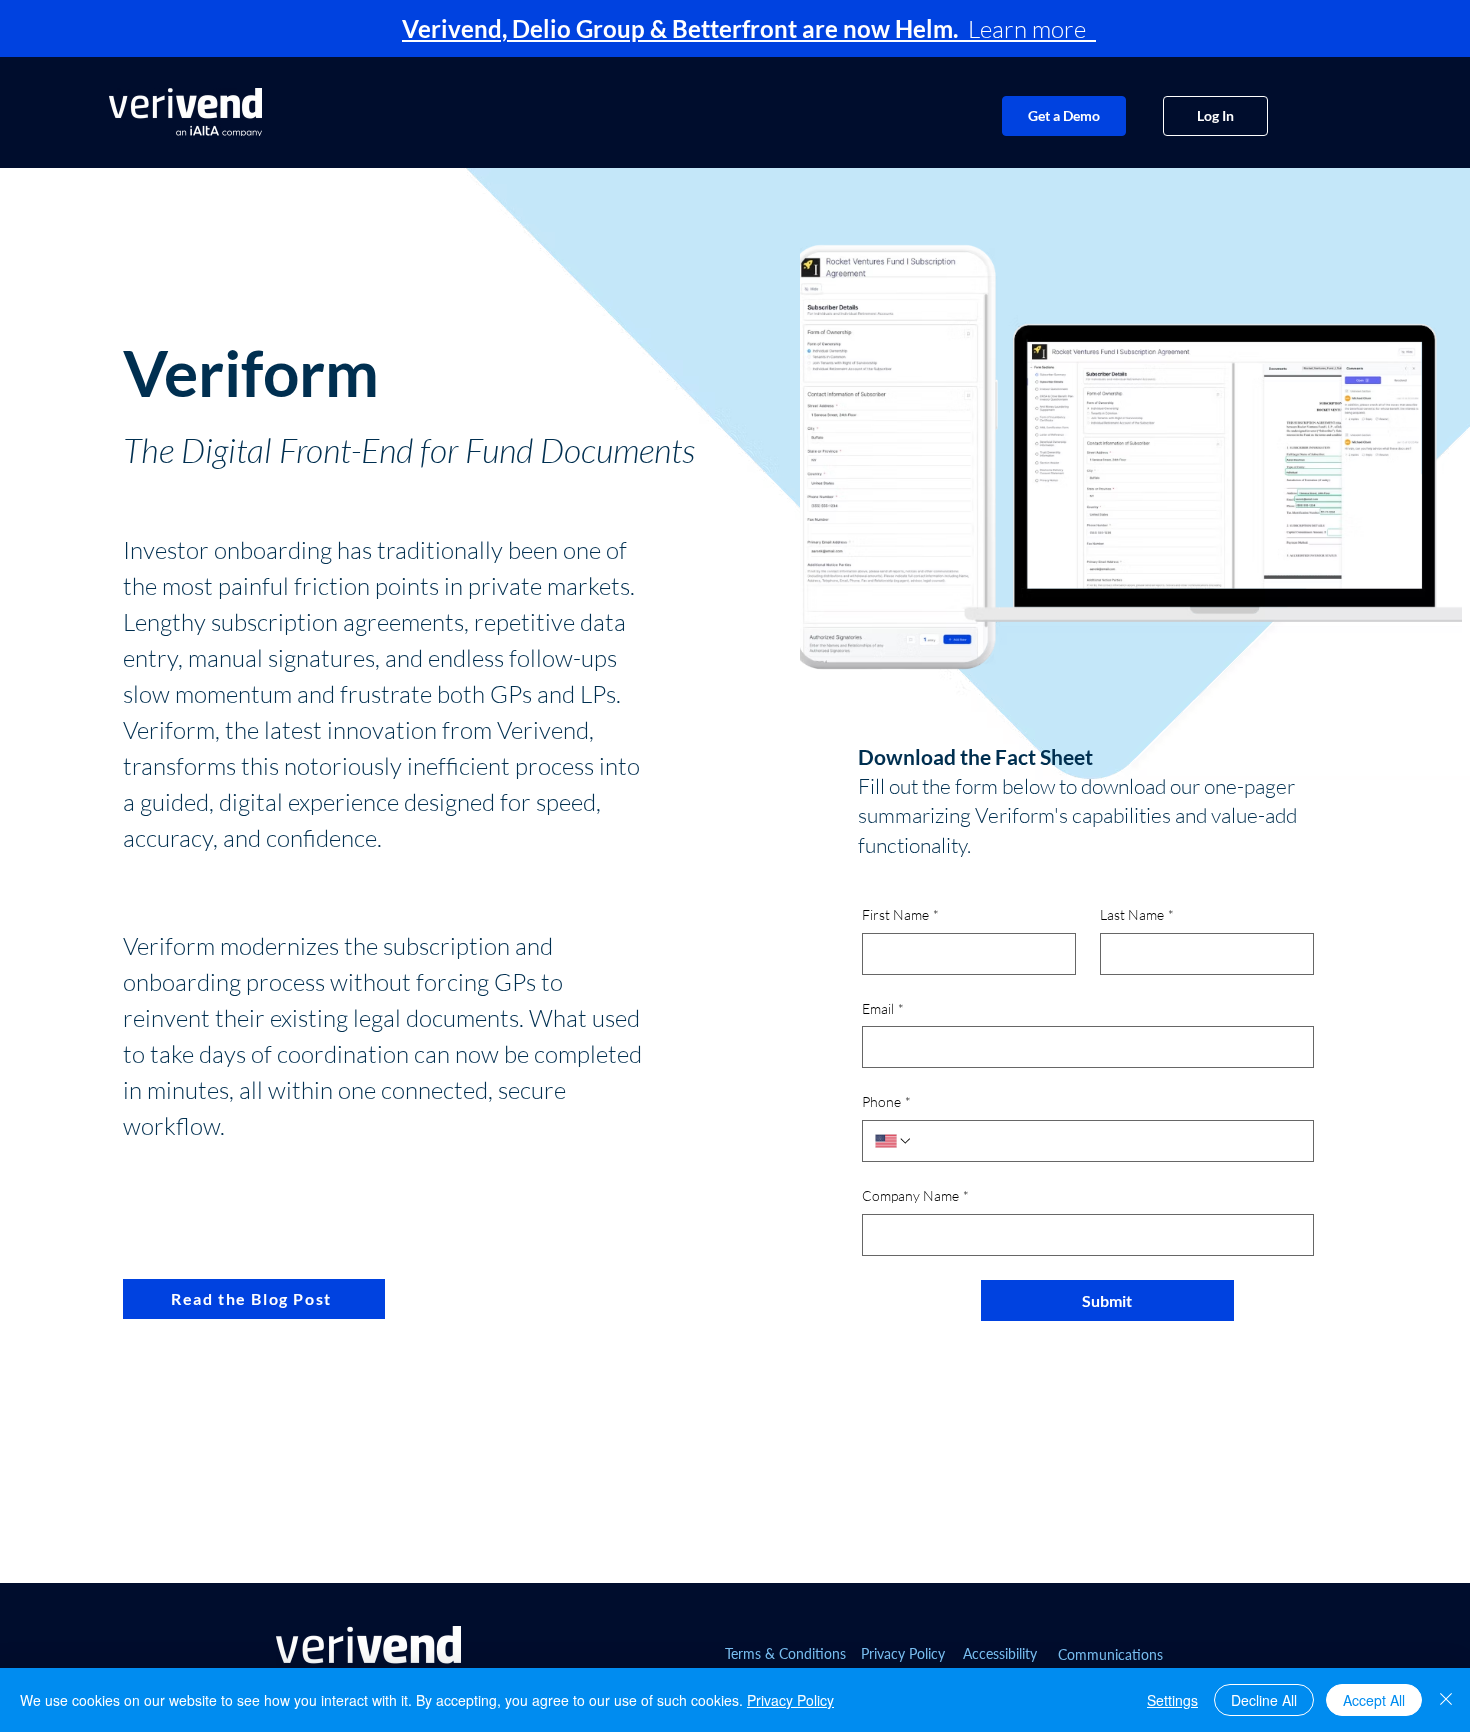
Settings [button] (1172, 1700)
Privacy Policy (790, 1700)
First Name (900, 914)
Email (883, 1008)
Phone (886, 1101)
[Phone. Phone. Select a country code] (894, 1141)
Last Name (1137, 914)
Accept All (1374, 1700)
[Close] (1446, 1700)
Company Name (915, 1195)
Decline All (1264, 1700)
